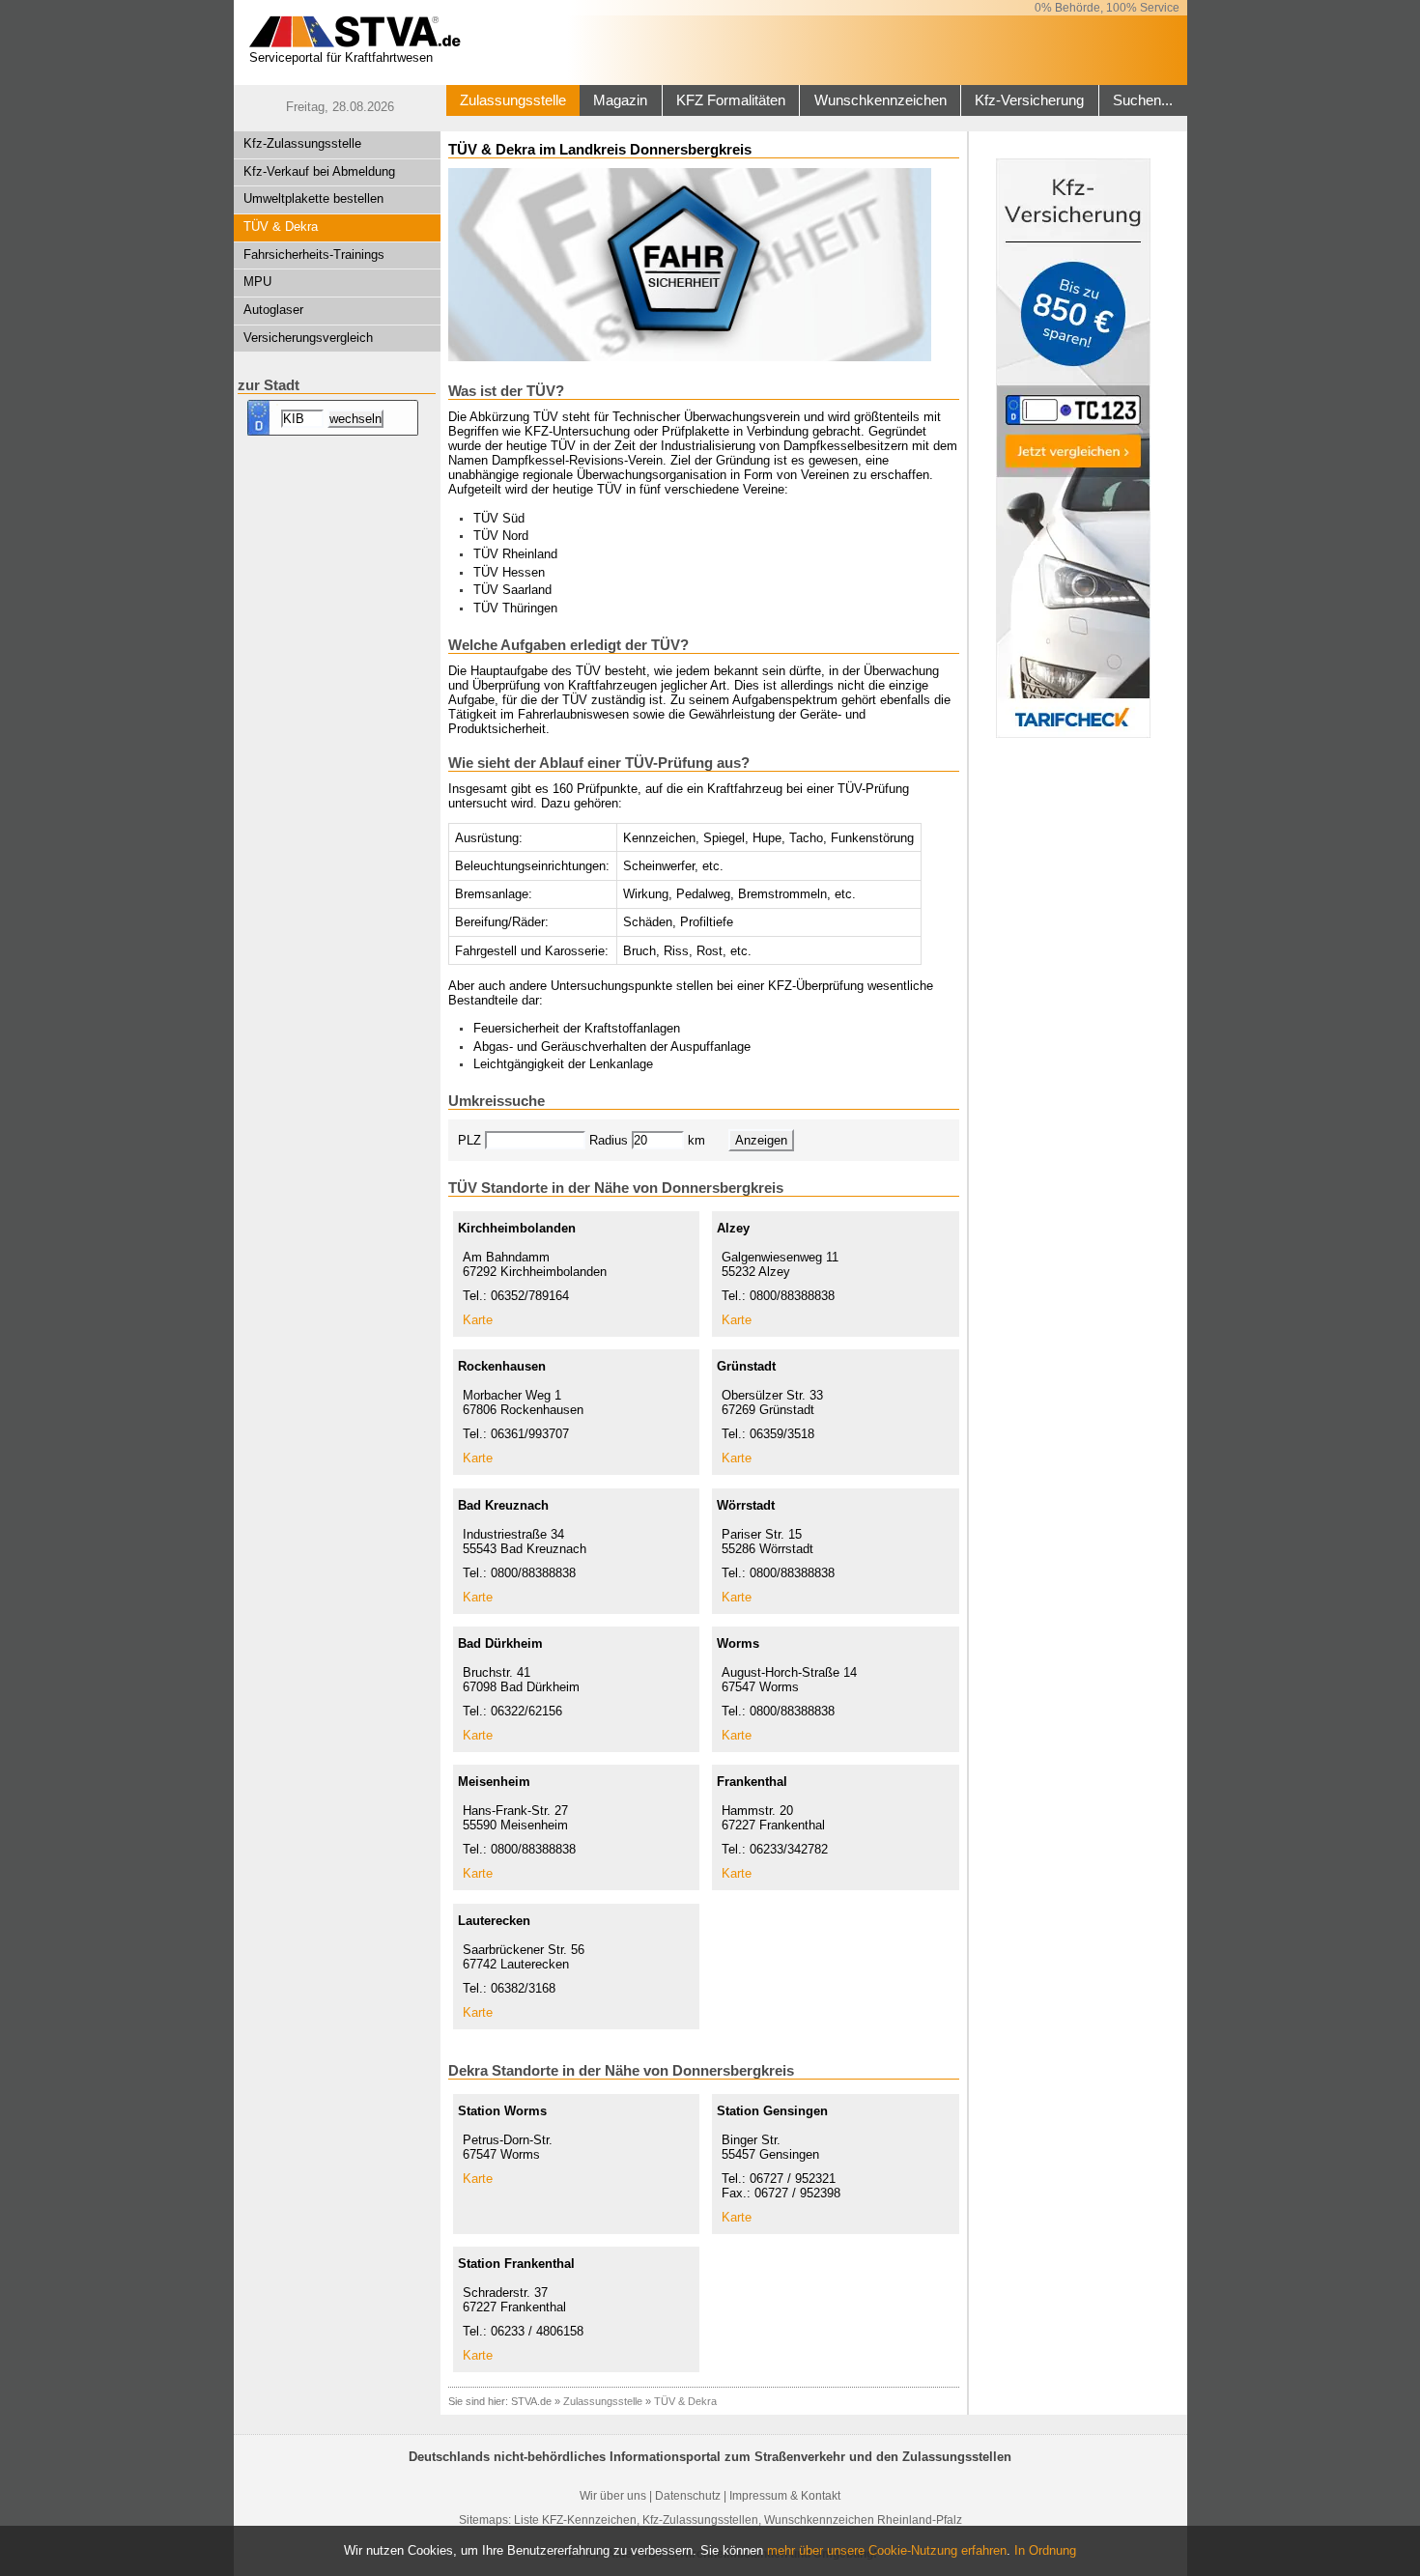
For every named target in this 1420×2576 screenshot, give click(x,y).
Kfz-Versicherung (1029, 100)
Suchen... (1143, 100)
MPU (257, 282)
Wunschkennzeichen (880, 100)
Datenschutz (688, 2496)
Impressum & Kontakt (785, 2496)
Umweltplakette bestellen (313, 198)
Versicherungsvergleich (308, 338)
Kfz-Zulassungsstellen (700, 2520)
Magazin (620, 100)
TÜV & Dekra (281, 226)
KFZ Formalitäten (731, 100)
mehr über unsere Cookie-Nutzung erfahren (887, 2550)
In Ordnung (1045, 2550)
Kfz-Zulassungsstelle (302, 143)
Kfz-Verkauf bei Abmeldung (319, 171)
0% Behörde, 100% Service (1107, 8)
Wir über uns (613, 2496)
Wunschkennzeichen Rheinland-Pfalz (863, 2520)
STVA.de (531, 2401)
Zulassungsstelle (513, 100)
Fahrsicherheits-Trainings (314, 255)
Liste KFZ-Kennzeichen (575, 2520)
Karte (478, 1320)
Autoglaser (273, 310)
